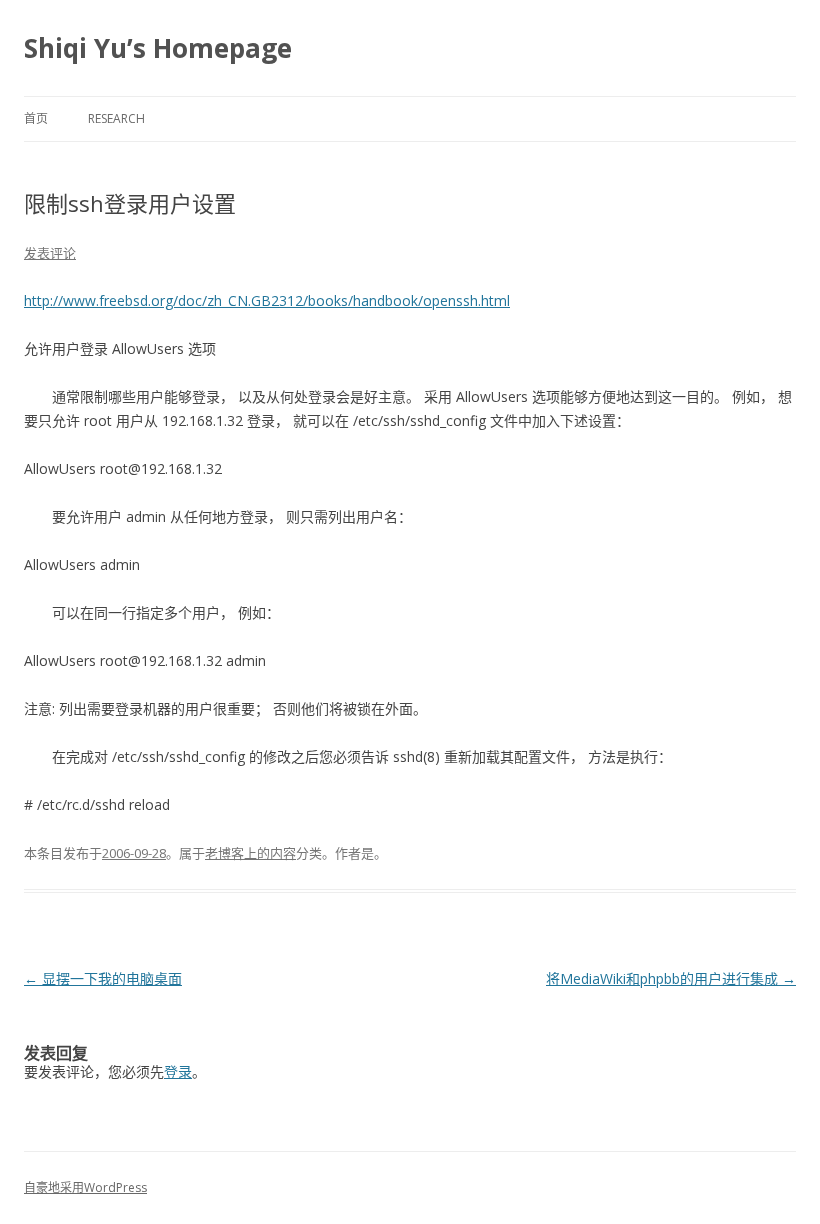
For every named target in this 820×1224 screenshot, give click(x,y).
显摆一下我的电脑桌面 (103, 978)
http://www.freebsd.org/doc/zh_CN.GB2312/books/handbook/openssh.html (267, 300)
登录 (178, 1071)
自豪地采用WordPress (85, 1187)
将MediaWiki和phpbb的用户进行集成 (671, 978)
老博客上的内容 (250, 853)
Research (116, 118)
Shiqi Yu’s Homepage (158, 48)
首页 (36, 118)
